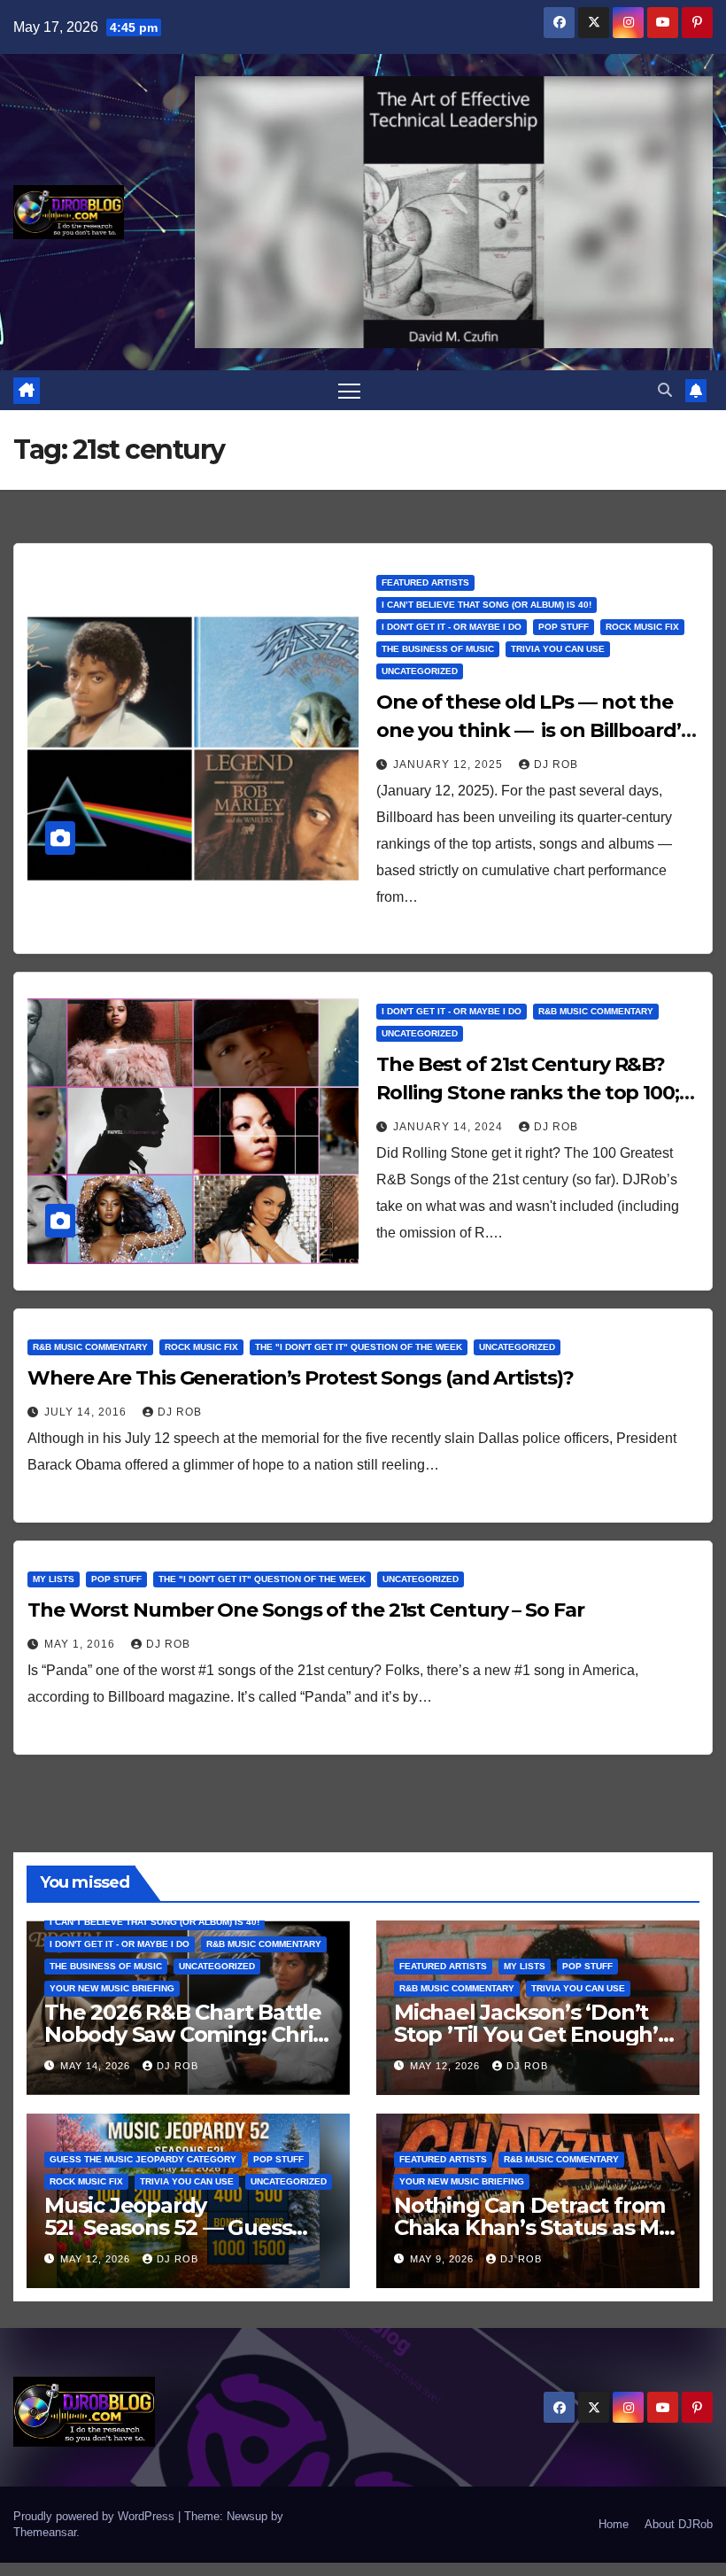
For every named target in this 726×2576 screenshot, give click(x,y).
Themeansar (45, 2532)
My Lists (54, 1579)
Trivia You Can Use (558, 649)
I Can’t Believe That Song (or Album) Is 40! (487, 605)
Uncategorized (420, 671)
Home (614, 2524)
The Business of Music (438, 649)
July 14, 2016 (87, 1412)
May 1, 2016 (81, 1644)
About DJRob (679, 2524)
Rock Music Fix (642, 627)
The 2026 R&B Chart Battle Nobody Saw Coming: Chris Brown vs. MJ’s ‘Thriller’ (184, 2034)
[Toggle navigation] (349, 390)
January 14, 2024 (450, 1127)
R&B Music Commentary (596, 1011)
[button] (665, 390)
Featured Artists (425, 582)
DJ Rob (556, 764)
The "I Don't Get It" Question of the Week (359, 1347)
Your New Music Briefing (112, 1988)
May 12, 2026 (447, 2066)
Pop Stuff (564, 627)
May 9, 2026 (444, 2259)
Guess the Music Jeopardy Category (143, 2159)
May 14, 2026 (97, 2066)
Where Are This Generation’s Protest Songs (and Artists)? (300, 1378)
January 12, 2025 (450, 764)
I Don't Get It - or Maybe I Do (452, 627)
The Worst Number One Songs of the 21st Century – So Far (306, 1610)
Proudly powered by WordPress (96, 2516)
